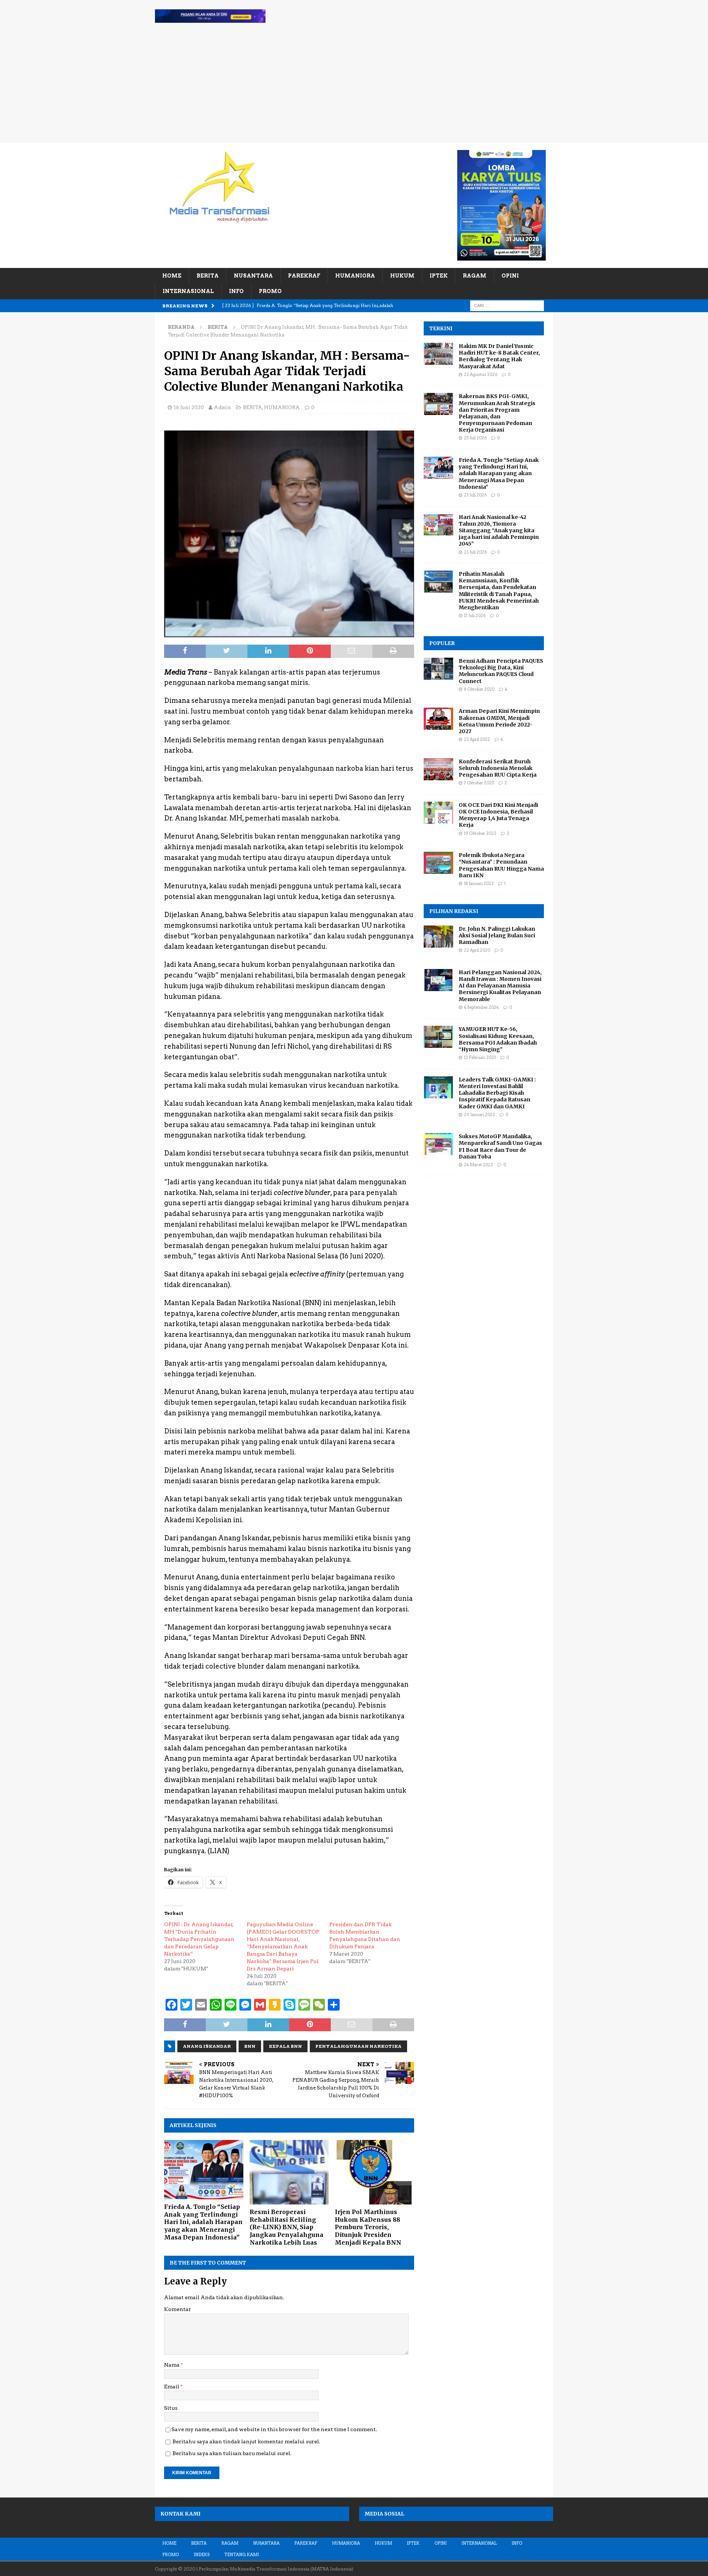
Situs (171, 2408)
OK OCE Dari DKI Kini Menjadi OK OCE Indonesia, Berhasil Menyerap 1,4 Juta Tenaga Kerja (498, 815)
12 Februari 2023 (480, 1057)
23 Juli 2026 (475, 495)
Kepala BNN (285, 2046)
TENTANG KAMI (242, 2555)
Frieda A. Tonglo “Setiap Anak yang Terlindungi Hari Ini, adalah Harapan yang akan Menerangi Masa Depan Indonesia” (203, 2222)
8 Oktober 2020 (479, 689)
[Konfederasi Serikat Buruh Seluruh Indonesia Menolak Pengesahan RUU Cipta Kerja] (438, 769)
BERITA (208, 276)
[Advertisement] (354, 87)
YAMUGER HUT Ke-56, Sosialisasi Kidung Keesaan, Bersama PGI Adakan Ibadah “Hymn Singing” (498, 1039)
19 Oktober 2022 (480, 833)
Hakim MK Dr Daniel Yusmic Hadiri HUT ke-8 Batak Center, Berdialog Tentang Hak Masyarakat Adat (499, 356)
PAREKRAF (304, 276)
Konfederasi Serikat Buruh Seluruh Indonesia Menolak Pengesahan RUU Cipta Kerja (498, 768)
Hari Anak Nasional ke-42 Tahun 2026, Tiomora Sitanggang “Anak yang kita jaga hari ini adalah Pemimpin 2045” (499, 531)
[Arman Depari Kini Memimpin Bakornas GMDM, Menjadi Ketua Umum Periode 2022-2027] (438, 719)
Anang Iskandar (207, 2046)
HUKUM (402, 276)
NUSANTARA (253, 276)
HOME (172, 276)
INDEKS (202, 2555)
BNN (250, 2046)
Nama (172, 2365)
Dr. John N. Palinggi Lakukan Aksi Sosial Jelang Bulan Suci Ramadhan (497, 935)
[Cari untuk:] (507, 305)
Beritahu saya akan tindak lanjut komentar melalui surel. (246, 2441)
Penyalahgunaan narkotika (358, 2046)
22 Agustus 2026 (481, 374)
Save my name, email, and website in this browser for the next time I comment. (274, 2429)
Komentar (178, 2309)
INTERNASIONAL (188, 291)
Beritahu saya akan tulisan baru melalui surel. (232, 2453)
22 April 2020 (477, 950)
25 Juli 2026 (475, 438)
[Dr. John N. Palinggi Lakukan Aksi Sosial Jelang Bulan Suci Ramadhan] (438, 937)
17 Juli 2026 (475, 616)
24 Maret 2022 (478, 1165)
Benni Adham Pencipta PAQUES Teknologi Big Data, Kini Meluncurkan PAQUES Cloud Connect (501, 671)
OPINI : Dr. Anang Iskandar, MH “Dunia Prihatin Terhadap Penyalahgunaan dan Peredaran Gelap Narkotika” (199, 1939)
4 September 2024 (481, 1007)
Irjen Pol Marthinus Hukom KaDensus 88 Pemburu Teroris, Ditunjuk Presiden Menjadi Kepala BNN (368, 2227)
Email (172, 2387)
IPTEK (439, 276)
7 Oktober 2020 (479, 783)
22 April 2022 (477, 739)
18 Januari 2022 (479, 883)
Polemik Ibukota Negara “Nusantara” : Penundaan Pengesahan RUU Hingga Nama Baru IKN (501, 865)
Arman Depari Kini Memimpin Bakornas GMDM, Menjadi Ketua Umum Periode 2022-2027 (499, 721)
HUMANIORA (355, 276)
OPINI (510, 276)
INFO (236, 291)
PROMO (270, 291)
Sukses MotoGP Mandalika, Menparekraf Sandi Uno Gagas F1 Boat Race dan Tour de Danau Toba (500, 1146)
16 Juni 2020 (189, 407)
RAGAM (475, 276)
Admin (223, 407)
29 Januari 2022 (480, 1115)
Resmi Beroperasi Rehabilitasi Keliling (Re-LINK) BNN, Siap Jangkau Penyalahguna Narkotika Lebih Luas (287, 2227)
